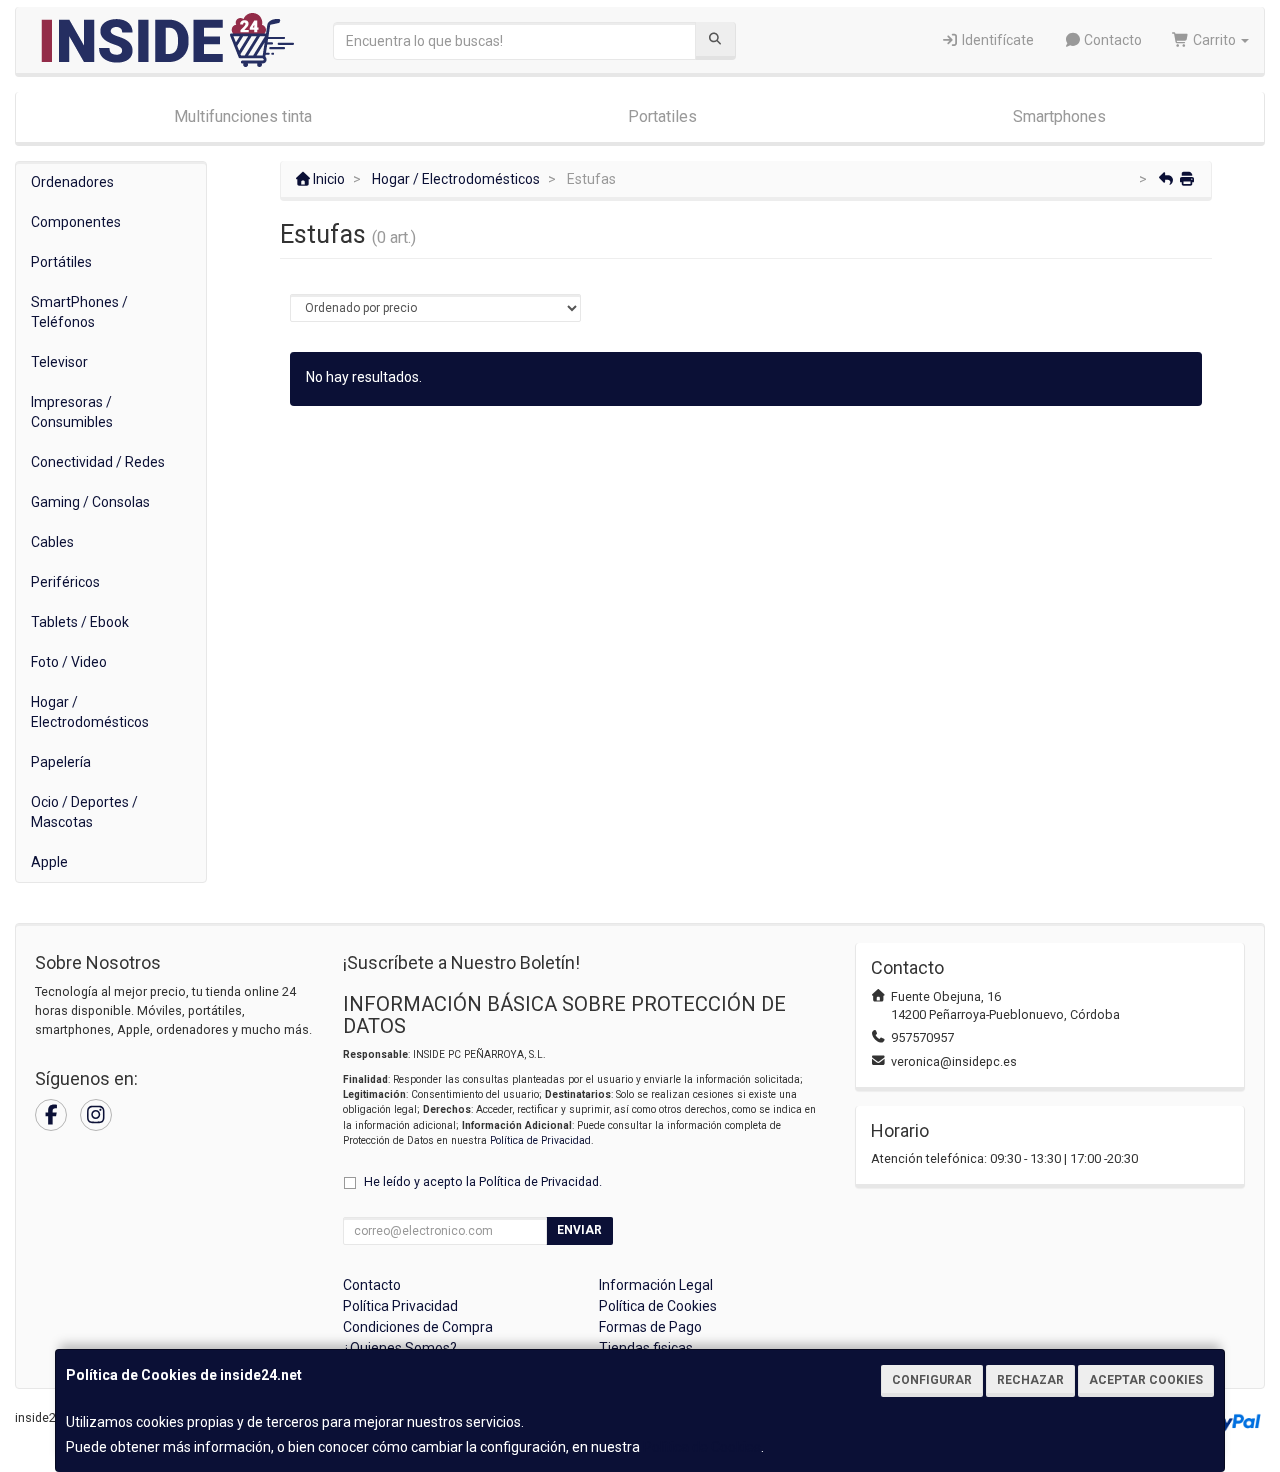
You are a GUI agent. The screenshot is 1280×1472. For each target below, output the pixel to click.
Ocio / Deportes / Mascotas (84, 812)
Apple (49, 862)
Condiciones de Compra (418, 1327)
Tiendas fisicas (646, 1348)
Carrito (1214, 40)
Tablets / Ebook (80, 622)
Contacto (1111, 40)
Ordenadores (72, 182)
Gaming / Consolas (90, 502)
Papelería (61, 762)
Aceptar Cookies (1146, 1380)
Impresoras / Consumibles (72, 412)
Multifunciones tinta (243, 116)
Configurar (932, 1380)
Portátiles (61, 262)
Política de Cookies (702, 1447)
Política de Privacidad (540, 1140)
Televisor (59, 362)
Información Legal (656, 1285)
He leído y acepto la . (483, 1181)
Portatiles (662, 116)
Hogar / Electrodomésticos (90, 712)
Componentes (76, 222)
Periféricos (65, 582)
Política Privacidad (400, 1306)
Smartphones (1059, 116)
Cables (52, 542)
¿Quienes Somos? (400, 1348)
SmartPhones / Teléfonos (79, 312)
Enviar (579, 1230)
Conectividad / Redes (98, 462)
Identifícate (996, 40)
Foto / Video (69, 662)
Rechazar (1030, 1380)
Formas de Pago (650, 1327)
